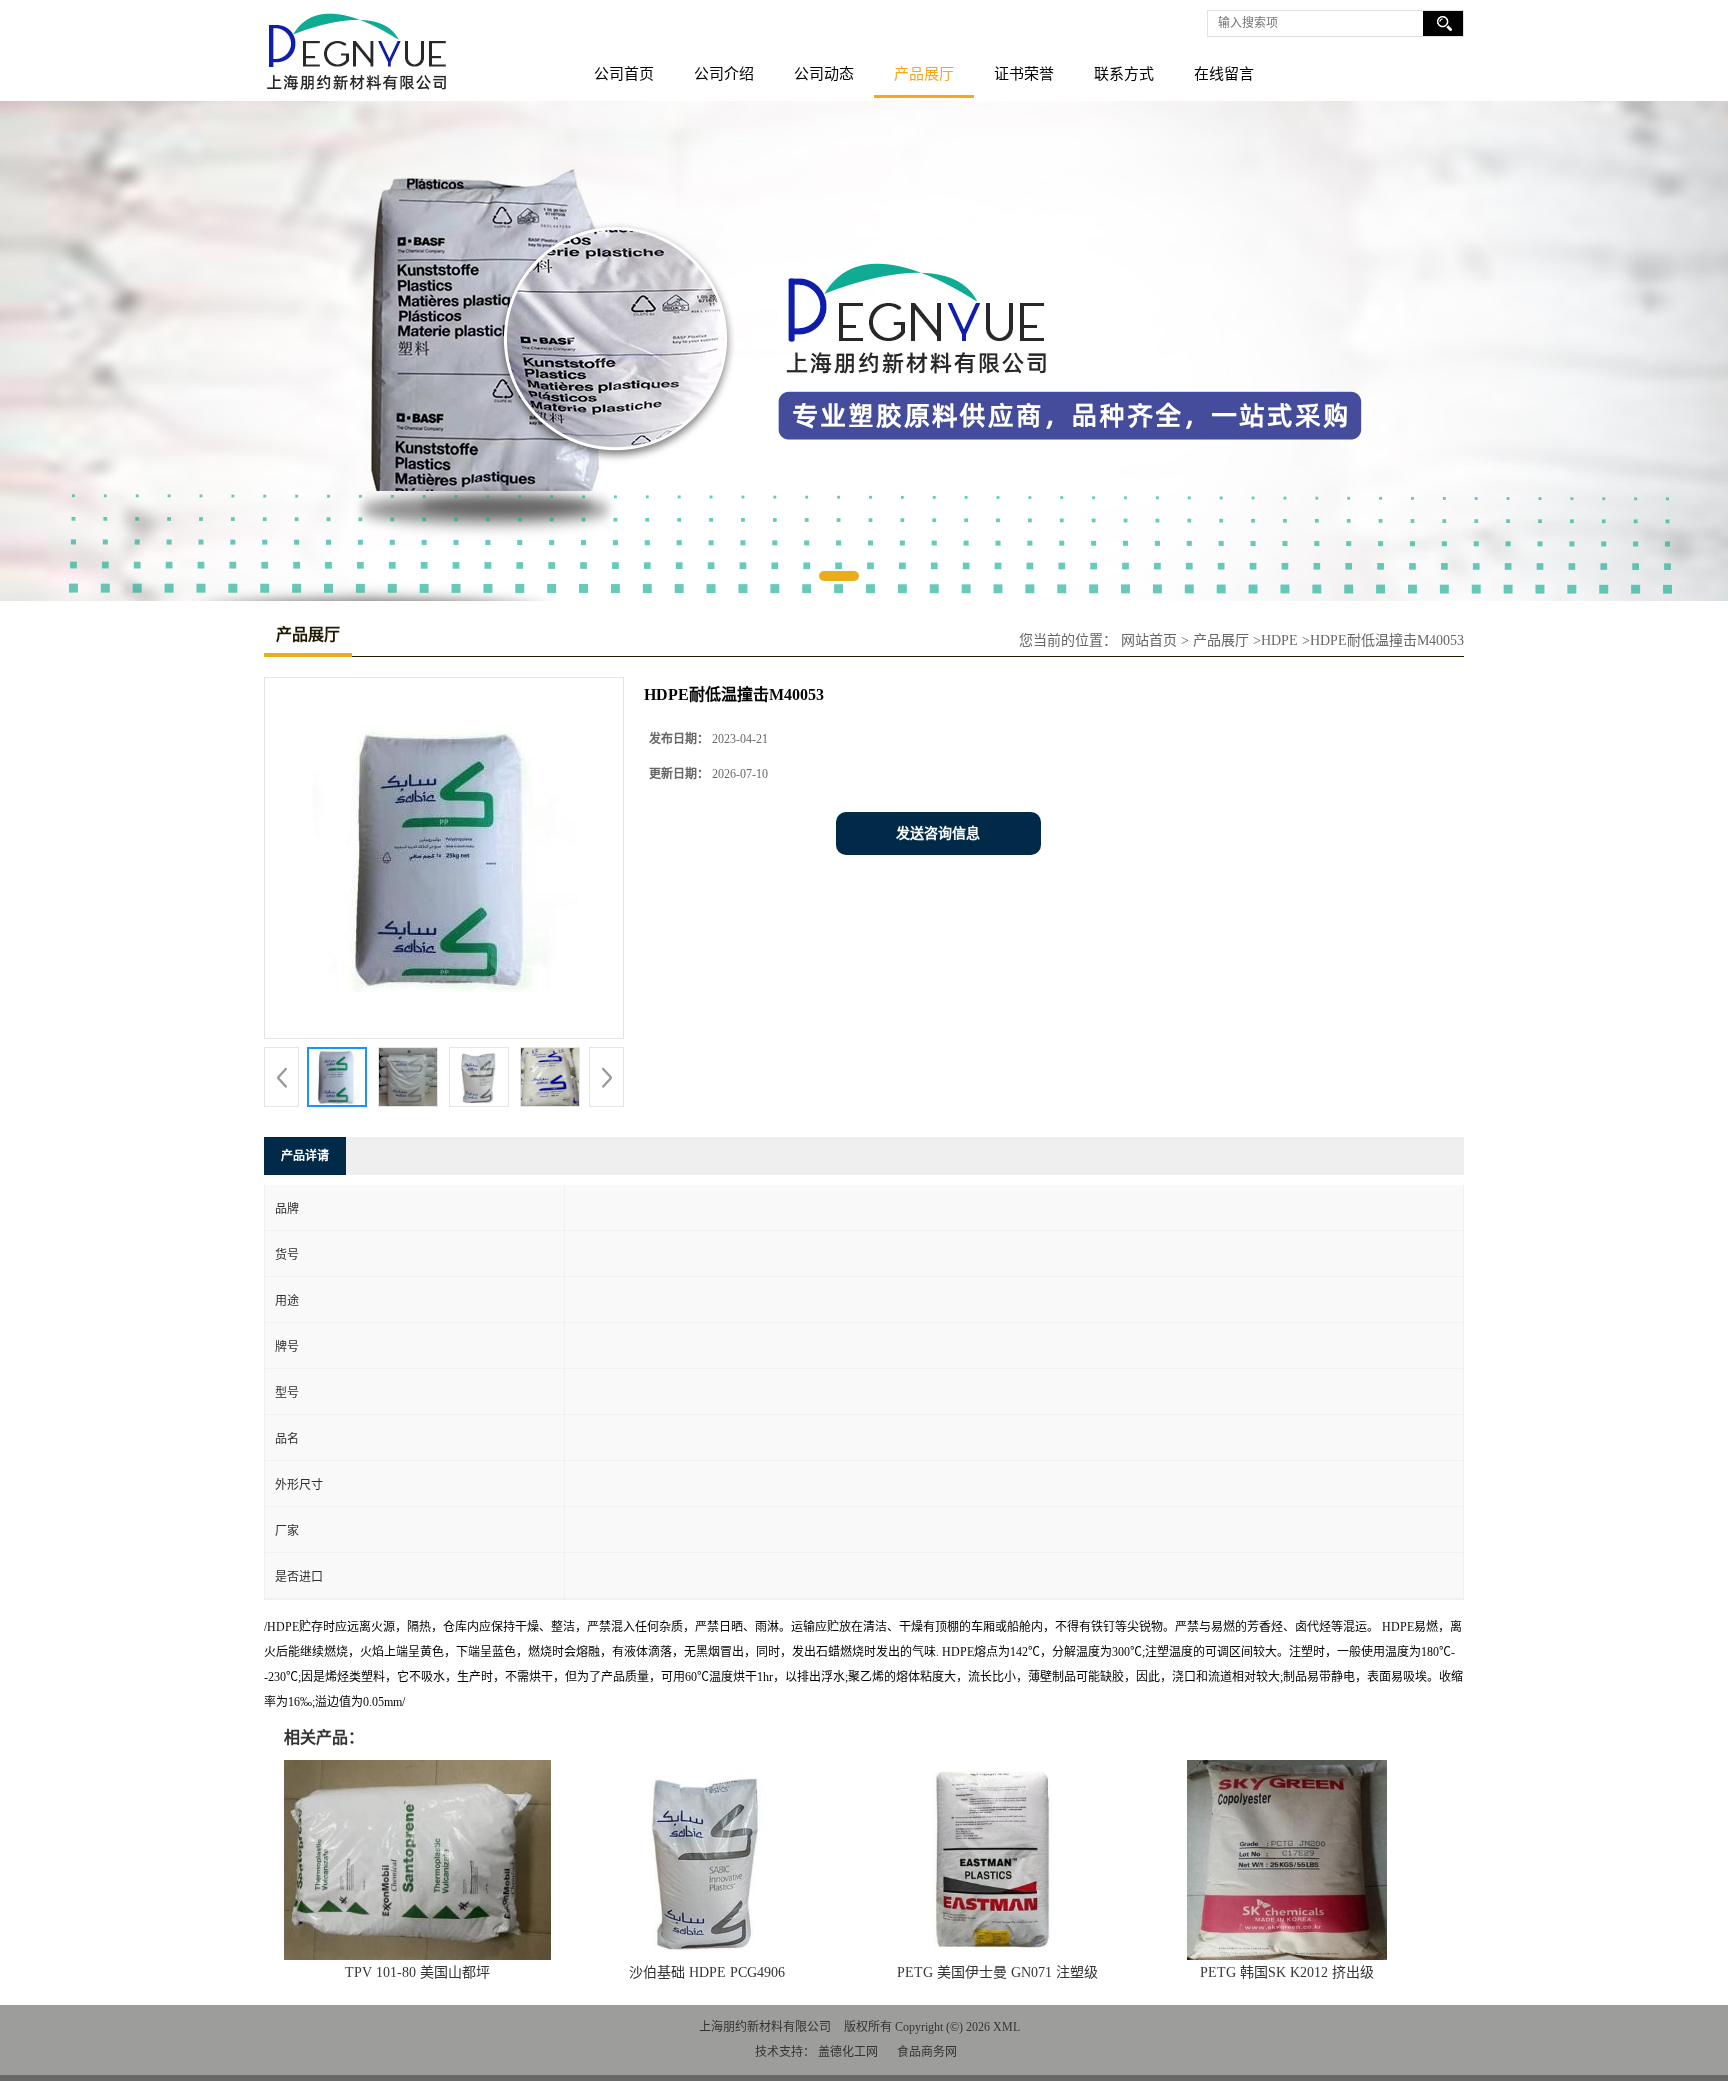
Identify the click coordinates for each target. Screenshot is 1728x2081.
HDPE (1279, 640)
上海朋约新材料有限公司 (765, 2027)
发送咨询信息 (938, 833)
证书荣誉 (1024, 74)
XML (1006, 2027)
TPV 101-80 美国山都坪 (417, 1972)
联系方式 (1124, 74)
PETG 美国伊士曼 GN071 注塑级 (997, 1972)
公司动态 (824, 74)
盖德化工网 (848, 2052)
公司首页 (624, 74)
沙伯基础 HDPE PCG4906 (707, 1972)
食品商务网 (927, 2052)
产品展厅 (924, 74)
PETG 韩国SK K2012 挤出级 (1287, 1972)
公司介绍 (724, 74)
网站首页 (1149, 640)
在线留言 (1224, 74)
